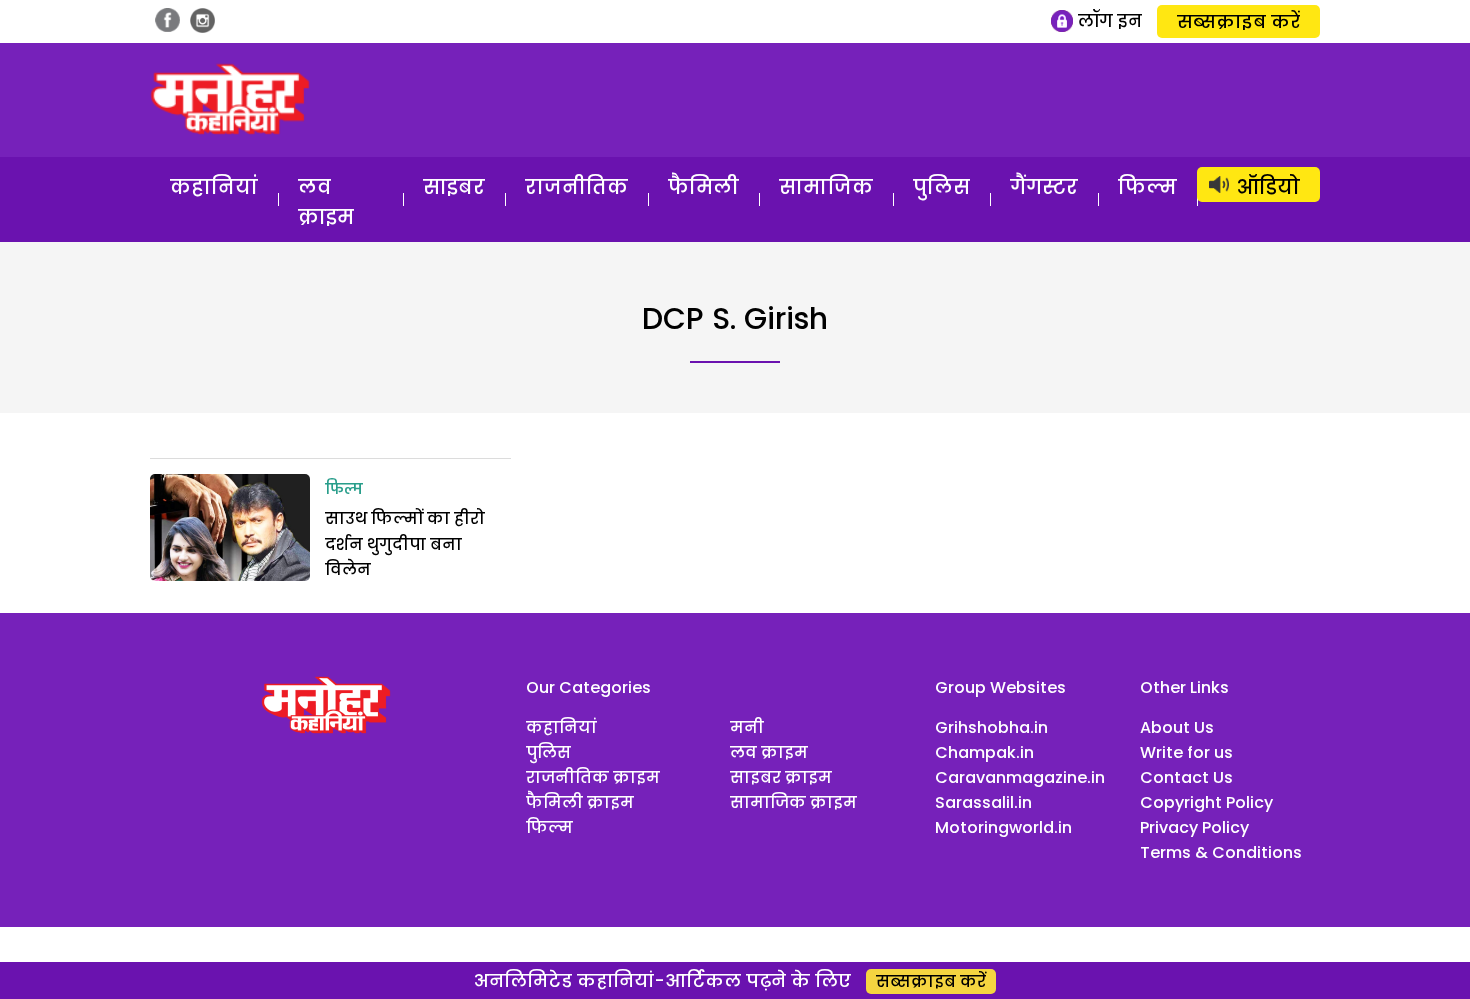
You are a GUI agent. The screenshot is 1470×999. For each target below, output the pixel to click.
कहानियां (214, 187)
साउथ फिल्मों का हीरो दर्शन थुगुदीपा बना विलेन (405, 544)
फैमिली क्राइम (580, 802)
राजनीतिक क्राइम (593, 777)
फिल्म (1147, 187)
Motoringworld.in (1003, 827)
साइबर (454, 187)
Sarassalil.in (983, 802)
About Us (1177, 727)
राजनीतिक (576, 187)
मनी (747, 727)
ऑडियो (1268, 187)
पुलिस (941, 187)
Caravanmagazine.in (1020, 777)
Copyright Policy (1206, 802)
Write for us (1186, 752)
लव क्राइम (326, 202)
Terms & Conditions (1221, 852)
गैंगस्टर (1044, 187)
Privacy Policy (1194, 827)
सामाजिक (826, 187)
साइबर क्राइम (781, 777)
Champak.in (984, 752)
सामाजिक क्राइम (793, 802)
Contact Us (1186, 777)
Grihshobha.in (991, 727)
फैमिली (703, 187)
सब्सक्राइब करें (1238, 21)
